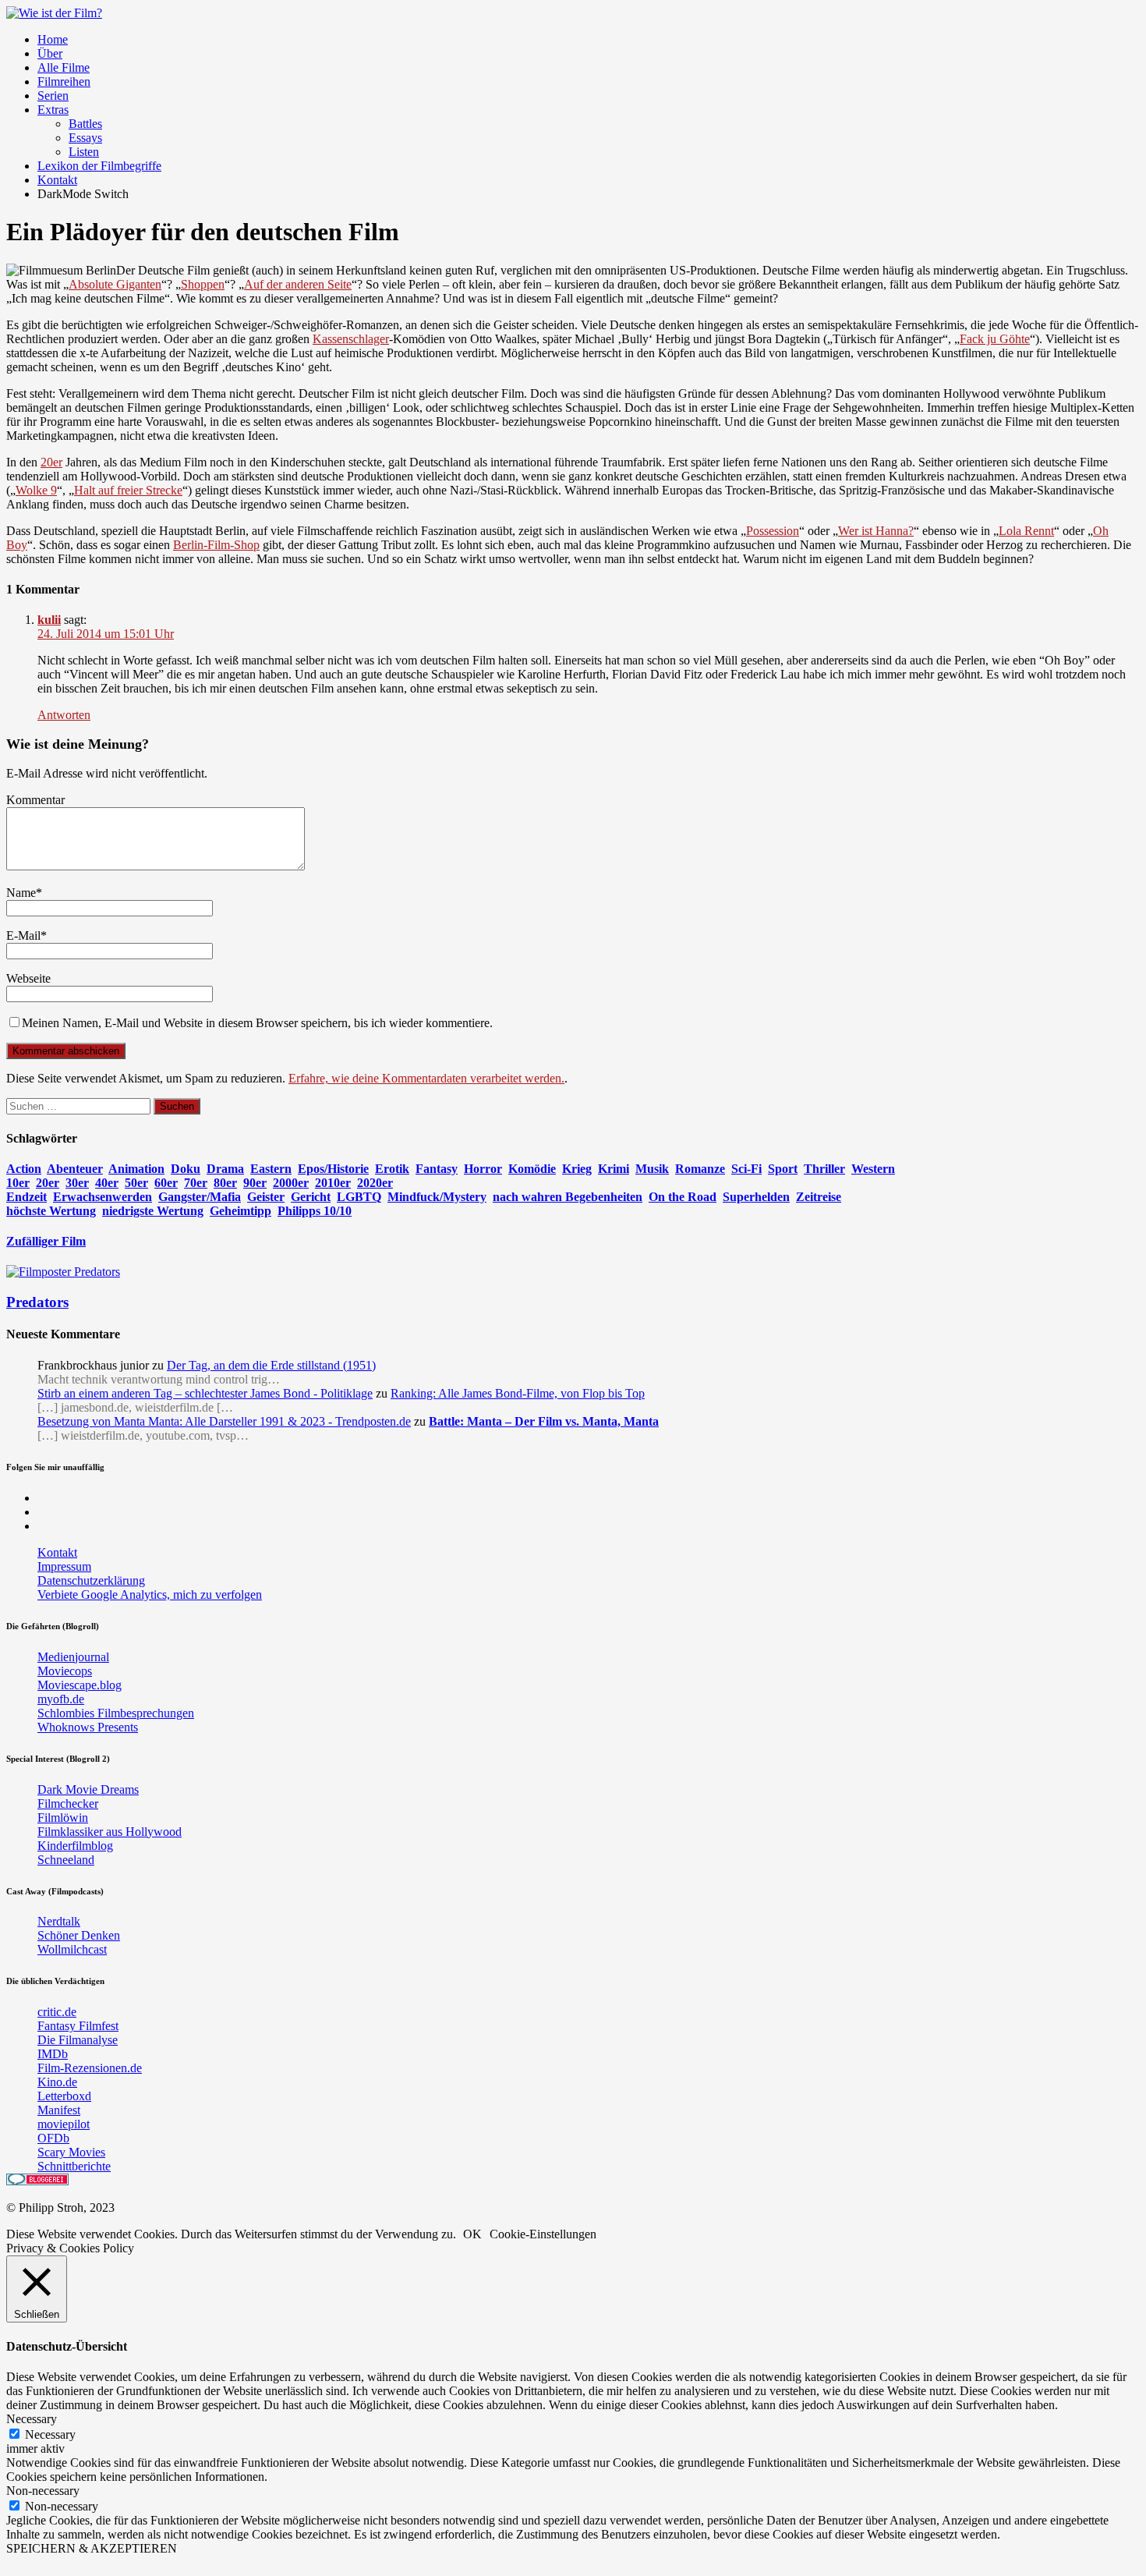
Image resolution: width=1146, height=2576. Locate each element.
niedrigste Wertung (153, 1211)
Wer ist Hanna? (876, 531)
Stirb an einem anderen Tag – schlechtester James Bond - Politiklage (205, 1393)
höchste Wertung (51, 1211)
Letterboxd (64, 2096)
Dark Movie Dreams (88, 1789)
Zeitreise (819, 1197)
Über (50, 53)
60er (166, 1183)
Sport (783, 1169)
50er (136, 1183)
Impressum (64, 1566)
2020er (375, 1183)
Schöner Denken (79, 1935)
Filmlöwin (63, 1818)
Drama (225, 1169)
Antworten (64, 715)
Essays (85, 138)
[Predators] (63, 1272)
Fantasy (437, 1169)
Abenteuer (75, 1169)
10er (18, 1183)
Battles (85, 124)
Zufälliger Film (46, 1241)
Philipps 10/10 (315, 1211)
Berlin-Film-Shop (216, 545)
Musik (652, 1169)
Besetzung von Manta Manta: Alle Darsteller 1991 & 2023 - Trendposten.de (224, 1421)
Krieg (577, 1169)
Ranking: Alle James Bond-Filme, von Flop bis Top (518, 1393)
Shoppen (203, 284)
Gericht (311, 1197)
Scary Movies (71, 2152)
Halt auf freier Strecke (128, 490)
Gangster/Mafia (200, 1197)
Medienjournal (73, 1657)
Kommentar (35, 800)
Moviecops (65, 1671)
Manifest (59, 2110)
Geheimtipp (241, 1211)
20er (51, 462)
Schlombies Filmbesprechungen (116, 1713)
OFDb (53, 2138)
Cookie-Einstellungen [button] (543, 2234)
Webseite (28, 978)
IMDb (53, 2054)
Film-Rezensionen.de (90, 2068)
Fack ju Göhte (995, 339)
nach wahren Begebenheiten (568, 1197)
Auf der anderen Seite (298, 284)
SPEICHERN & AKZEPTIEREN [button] (92, 2548)
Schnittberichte (74, 2166)
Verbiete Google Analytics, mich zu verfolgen (150, 1594)
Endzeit (27, 1197)
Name (21, 893)
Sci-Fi (746, 1169)
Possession (773, 531)
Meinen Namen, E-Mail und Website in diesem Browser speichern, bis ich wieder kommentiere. (257, 1023)
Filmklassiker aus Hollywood (110, 1832)
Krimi (614, 1169)
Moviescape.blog (80, 1685)
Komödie (532, 1169)
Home (53, 39)
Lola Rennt (1026, 531)
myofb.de (61, 1699)
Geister (266, 1197)
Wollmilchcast (72, 1949)
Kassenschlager (351, 339)
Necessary (50, 2434)
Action (24, 1169)
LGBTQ (359, 1197)
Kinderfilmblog (75, 1846)
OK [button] (472, 2234)
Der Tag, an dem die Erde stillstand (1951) (271, 1365)
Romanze (700, 1169)
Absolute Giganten (115, 284)
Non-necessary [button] (43, 2491)
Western (873, 1169)
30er (77, 1183)
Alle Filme (64, 67)
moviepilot (64, 2124)
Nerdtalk (59, 1921)
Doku (186, 1169)
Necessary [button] (32, 2419)
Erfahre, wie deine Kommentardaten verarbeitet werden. (426, 1078)
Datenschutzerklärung (91, 1580)
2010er (333, 1183)
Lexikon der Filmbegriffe (99, 166)
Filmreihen (64, 81)
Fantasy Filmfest (78, 2026)
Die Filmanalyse (78, 2040)
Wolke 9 (36, 490)
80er (225, 1183)
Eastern (271, 1169)
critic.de (57, 2012)
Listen (84, 152)
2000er (291, 1183)
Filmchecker (68, 1804)
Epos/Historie (333, 1169)
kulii (49, 620)
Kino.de (57, 2082)
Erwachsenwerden (103, 1197)
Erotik (392, 1169)
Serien (53, 96)
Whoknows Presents (88, 1727)
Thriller (824, 1169)
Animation (136, 1169)
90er (255, 1183)
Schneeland (66, 1860)
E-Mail (23, 935)
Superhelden (756, 1197)
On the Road (683, 1197)
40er (107, 1183)
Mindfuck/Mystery (437, 1197)
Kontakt (57, 180)
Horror (483, 1169)
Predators (37, 1302)
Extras (53, 110)
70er (196, 1183)
